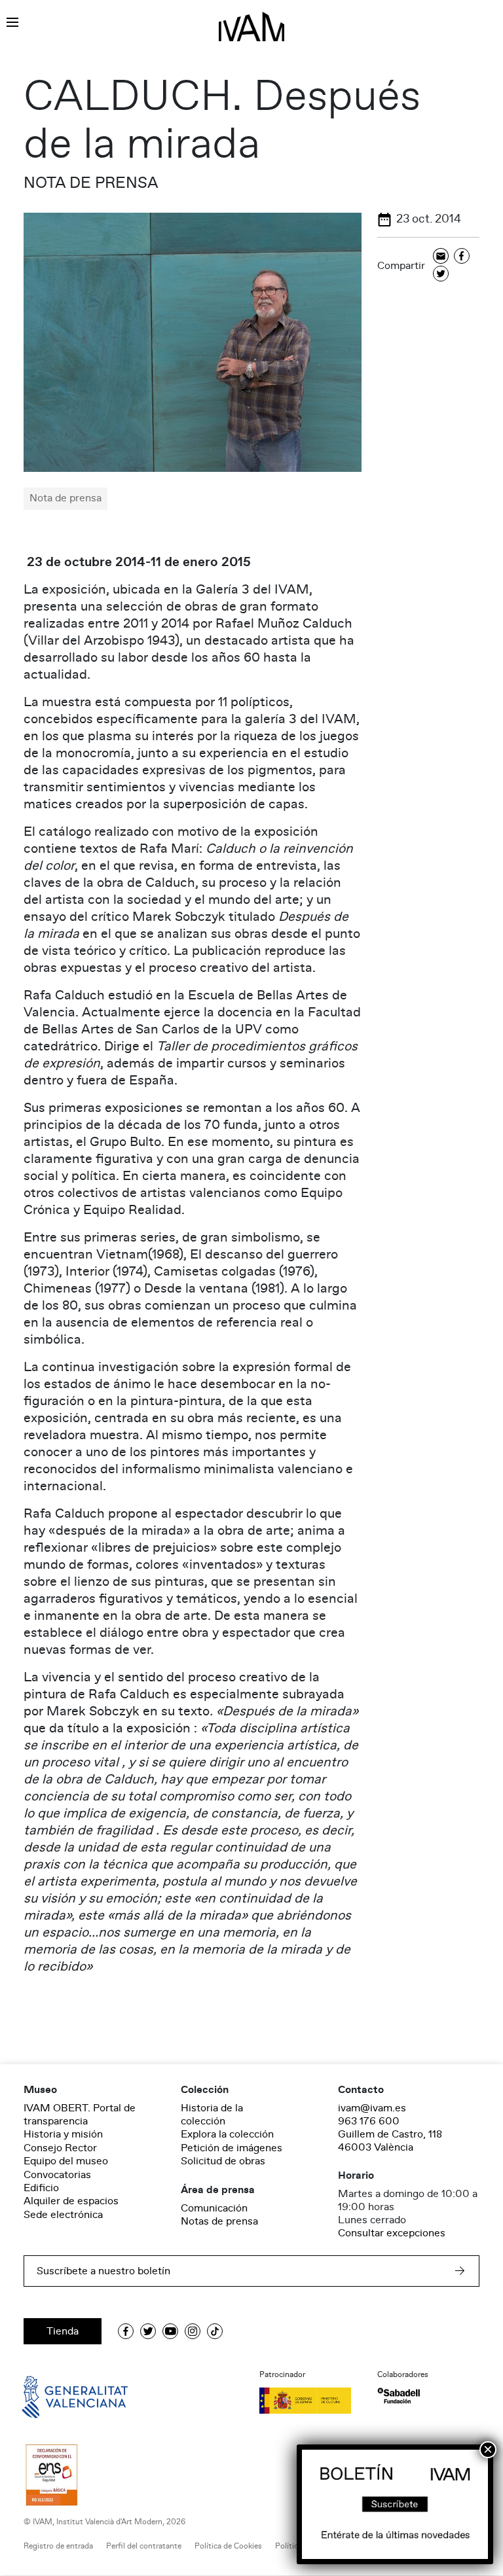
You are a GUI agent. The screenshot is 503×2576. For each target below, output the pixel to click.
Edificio (41, 2188)
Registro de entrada (58, 2546)
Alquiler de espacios (71, 2201)
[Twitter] (441, 275)
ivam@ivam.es (372, 2108)
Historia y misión (63, 2134)
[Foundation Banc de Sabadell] (399, 2396)
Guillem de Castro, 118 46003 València (390, 2141)
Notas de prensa (219, 2221)
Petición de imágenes (232, 2148)
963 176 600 (369, 2121)
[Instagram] (193, 2331)
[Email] (441, 257)
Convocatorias (57, 2175)
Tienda (63, 2331)
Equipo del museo (66, 2161)
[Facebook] (462, 257)
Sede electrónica (63, 2215)
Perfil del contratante (144, 2546)
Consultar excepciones (392, 2233)
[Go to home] (56, 2396)
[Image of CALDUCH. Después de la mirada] (193, 342)
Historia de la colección (212, 2115)
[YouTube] (170, 2331)
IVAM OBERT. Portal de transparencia (80, 2115)
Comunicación (214, 2208)
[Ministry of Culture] (310, 2401)
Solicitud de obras (223, 2161)
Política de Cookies (228, 2546)
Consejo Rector (60, 2148)
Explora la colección (227, 2134)
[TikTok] (215, 2331)
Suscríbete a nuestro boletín (103, 2271)
